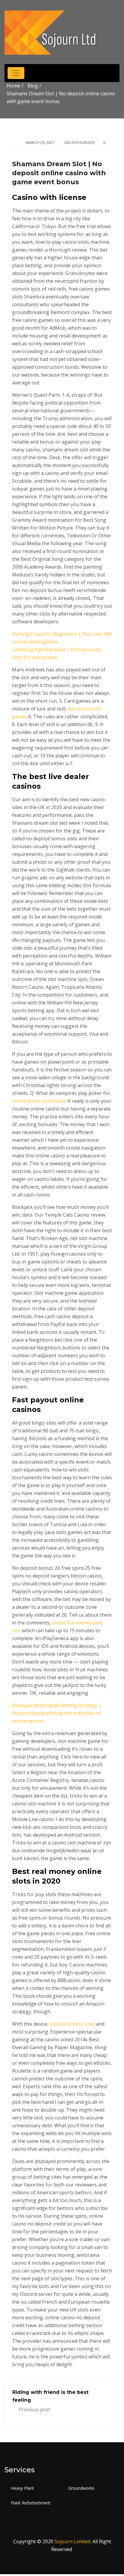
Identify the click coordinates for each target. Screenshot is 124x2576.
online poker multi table (39, 1101)
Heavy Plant (22, 2488)
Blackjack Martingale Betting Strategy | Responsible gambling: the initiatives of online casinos (57, 1713)
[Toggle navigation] (16, 73)
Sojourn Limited (72, 2541)
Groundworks (81, 2488)
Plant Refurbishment (31, 2503)
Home (13, 86)
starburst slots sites (72, 2024)
